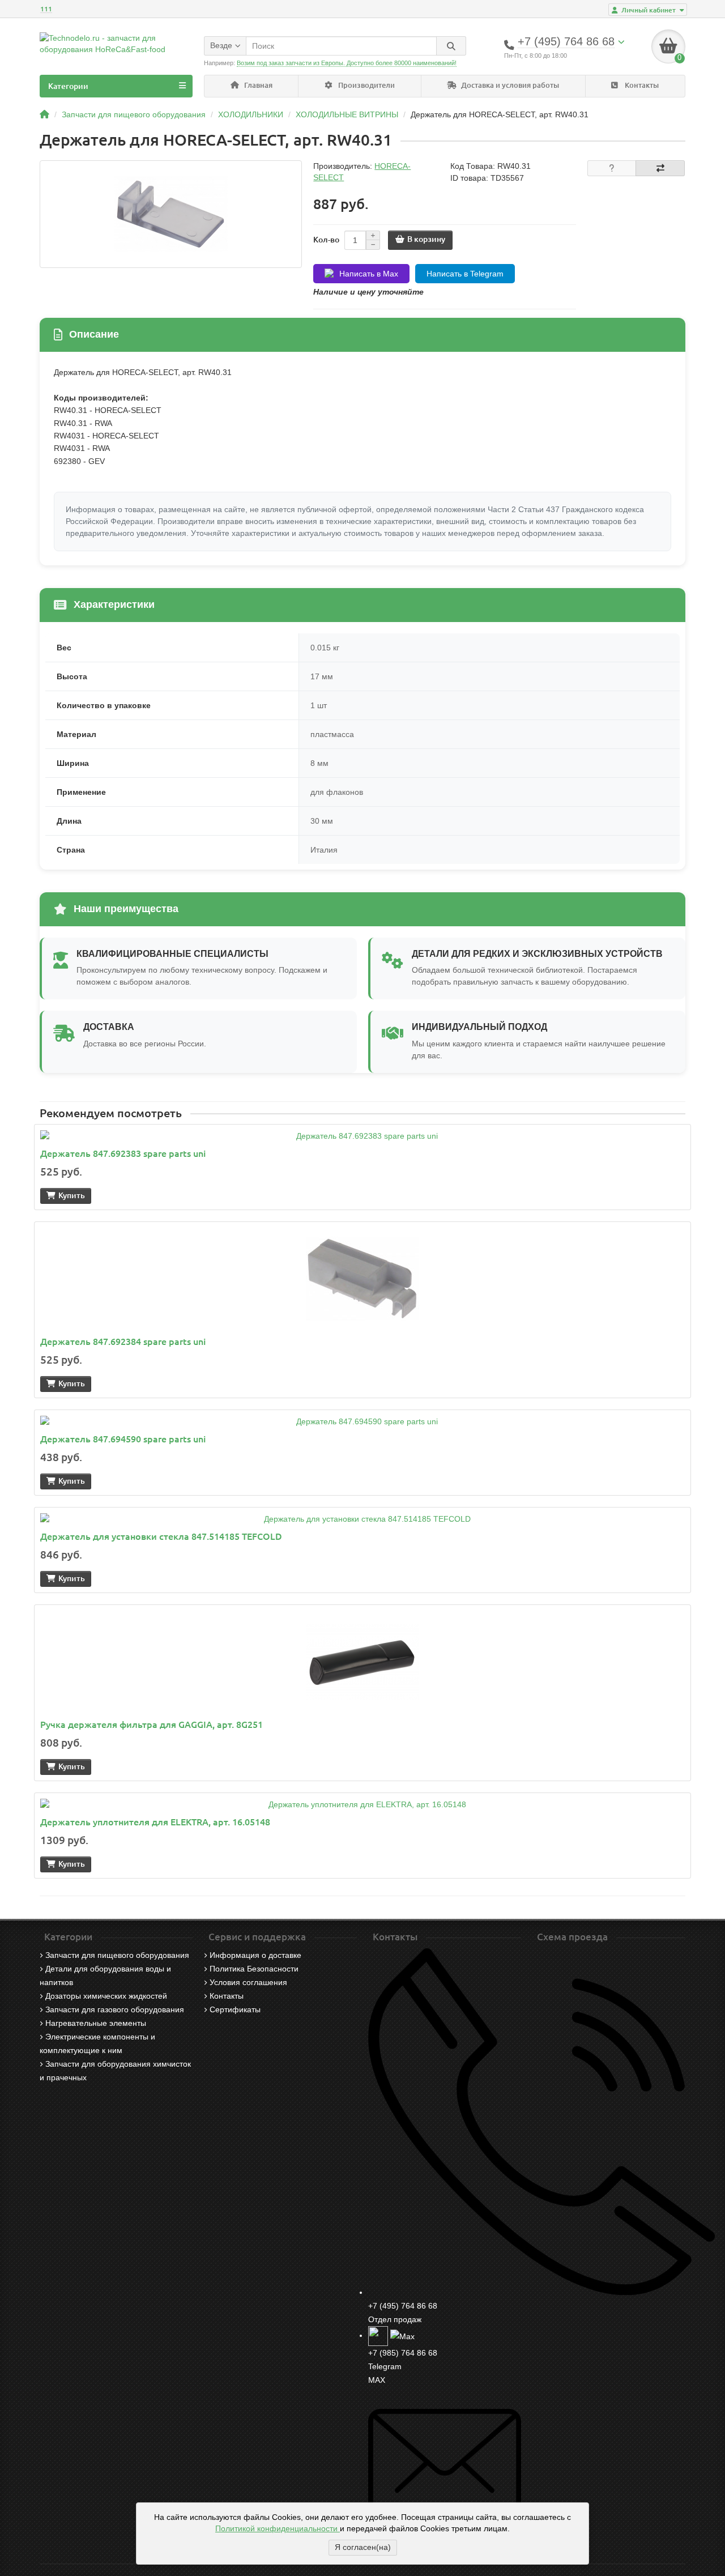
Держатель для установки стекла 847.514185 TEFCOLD (161, 1536)
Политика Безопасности (254, 1969)
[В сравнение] (660, 168)
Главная (257, 85)
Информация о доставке (255, 1955)
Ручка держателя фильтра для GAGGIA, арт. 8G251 (152, 1725)
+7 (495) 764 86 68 (403, 2306)
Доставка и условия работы (509, 85)
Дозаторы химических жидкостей (106, 1996)
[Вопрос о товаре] (612, 168)
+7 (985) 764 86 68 (403, 2353)
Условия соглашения (248, 1982)
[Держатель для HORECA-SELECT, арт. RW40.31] (171, 214)
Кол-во (326, 240)
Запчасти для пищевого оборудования (117, 1955)
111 (46, 9)
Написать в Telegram (465, 274)
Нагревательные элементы (96, 2023)
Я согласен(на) (363, 2547)
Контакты (641, 85)
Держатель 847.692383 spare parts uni (123, 1153)
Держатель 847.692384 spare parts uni (123, 1342)
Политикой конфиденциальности (278, 2528)
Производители (366, 85)
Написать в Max (369, 274)
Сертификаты (235, 2009)
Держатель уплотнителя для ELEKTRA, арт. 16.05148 (155, 1822)
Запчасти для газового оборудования (115, 2009)
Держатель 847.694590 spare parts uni (123, 1439)
